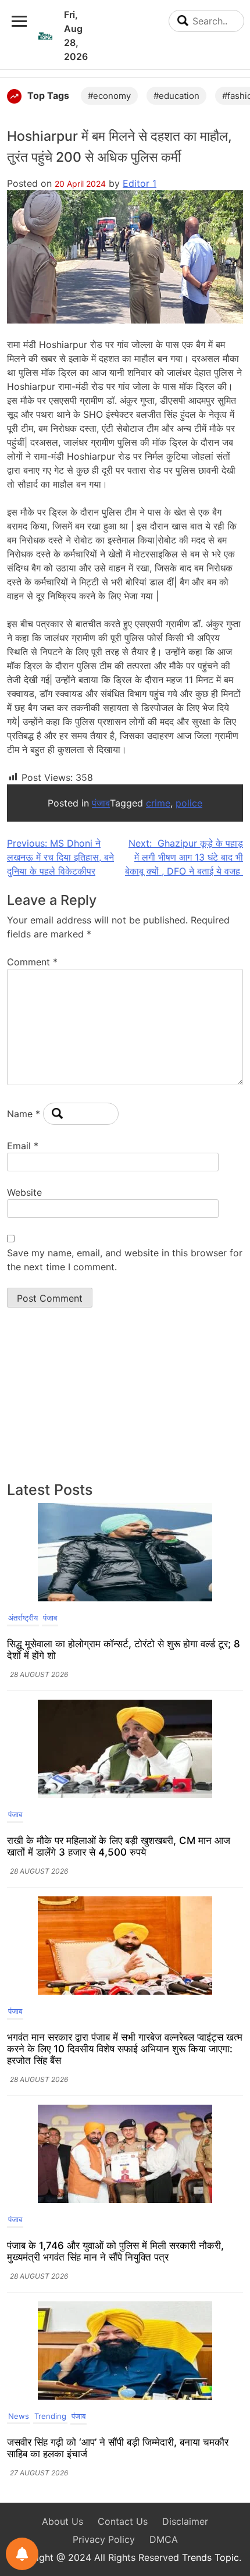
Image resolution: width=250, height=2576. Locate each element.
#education (176, 96)
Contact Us (123, 2521)
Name (24, 1114)
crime (158, 803)
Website (24, 1192)
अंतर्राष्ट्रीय (23, 1618)
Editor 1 (140, 183)
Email (23, 1146)
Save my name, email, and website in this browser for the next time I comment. (125, 1260)
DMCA (164, 2539)
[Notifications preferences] (22, 2554)
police (189, 803)
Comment (32, 962)
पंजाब (101, 803)
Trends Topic (210, 2557)
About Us (63, 2521)
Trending (50, 2416)
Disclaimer (185, 2521)
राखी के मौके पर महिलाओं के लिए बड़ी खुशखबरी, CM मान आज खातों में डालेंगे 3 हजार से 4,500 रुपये (119, 1846)
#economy (109, 96)
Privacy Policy (104, 2539)
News (19, 2416)
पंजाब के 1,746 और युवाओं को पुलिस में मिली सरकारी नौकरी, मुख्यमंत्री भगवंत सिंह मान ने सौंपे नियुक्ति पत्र (115, 2251)
